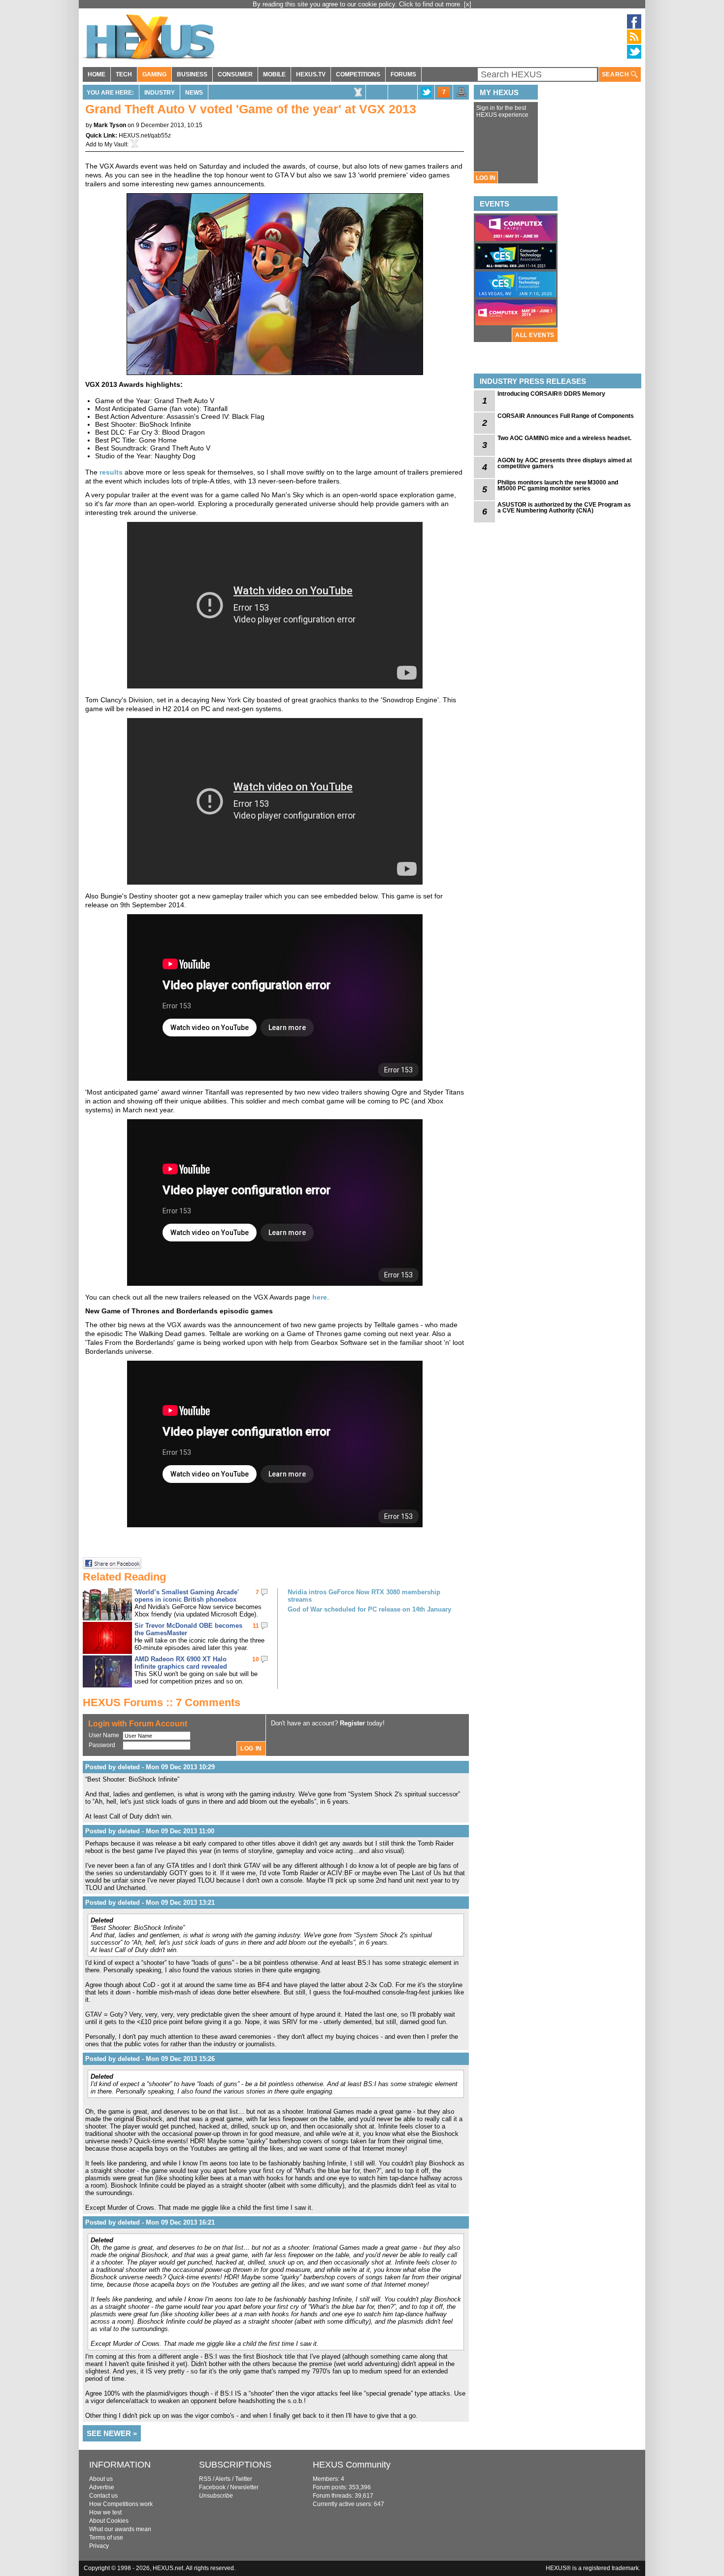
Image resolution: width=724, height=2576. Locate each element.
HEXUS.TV (311, 74)
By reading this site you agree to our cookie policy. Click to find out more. (358, 4)
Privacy (99, 2546)
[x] (468, 4)
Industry (160, 93)
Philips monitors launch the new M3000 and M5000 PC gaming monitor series (558, 485)
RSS (205, 2479)
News (194, 93)
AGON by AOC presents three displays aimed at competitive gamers (565, 463)
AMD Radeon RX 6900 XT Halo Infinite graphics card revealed (181, 1663)
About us (101, 2479)
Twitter (244, 2479)
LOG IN (486, 178)
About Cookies (109, 2521)
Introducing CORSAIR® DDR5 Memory (551, 394)
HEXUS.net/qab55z (145, 136)
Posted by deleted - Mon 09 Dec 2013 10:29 (150, 1767)
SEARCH (616, 74)
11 (256, 1626)
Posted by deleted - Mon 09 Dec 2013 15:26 (150, 2059)
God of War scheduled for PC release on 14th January (369, 1609)
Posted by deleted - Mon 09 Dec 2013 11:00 (150, 1831)
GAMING (154, 74)
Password (102, 1745)
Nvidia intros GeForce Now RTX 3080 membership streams (364, 1596)
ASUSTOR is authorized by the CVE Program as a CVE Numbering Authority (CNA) (564, 508)
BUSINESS (192, 74)
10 (256, 1659)
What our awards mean (120, 2529)
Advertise (102, 2487)
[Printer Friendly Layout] (461, 95)
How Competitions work (121, 2504)
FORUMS (403, 74)
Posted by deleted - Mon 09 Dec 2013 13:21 (150, 1903)
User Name (104, 1735)
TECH (124, 74)
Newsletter (244, 2487)
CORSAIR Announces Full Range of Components (566, 416)
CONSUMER (235, 74)
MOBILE (274, 74)
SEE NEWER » (112, 2433)
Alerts (223, 2479)
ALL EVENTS (535, 335)
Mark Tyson (110, 125)
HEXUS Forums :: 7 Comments (162, 1702)
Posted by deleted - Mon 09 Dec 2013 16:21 (150, 2222)
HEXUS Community (352, 2465)
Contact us (103, 2496)
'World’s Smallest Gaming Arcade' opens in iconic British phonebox (187, 1596)
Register (352, 1723)
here (320, 1297)
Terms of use (106, 2538)
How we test (105, 2512)
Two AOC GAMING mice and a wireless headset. (564, 438)
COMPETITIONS (358, 74)
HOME (97, 74)
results (111, 472)
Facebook (212, 2487)
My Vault (116, 144)
